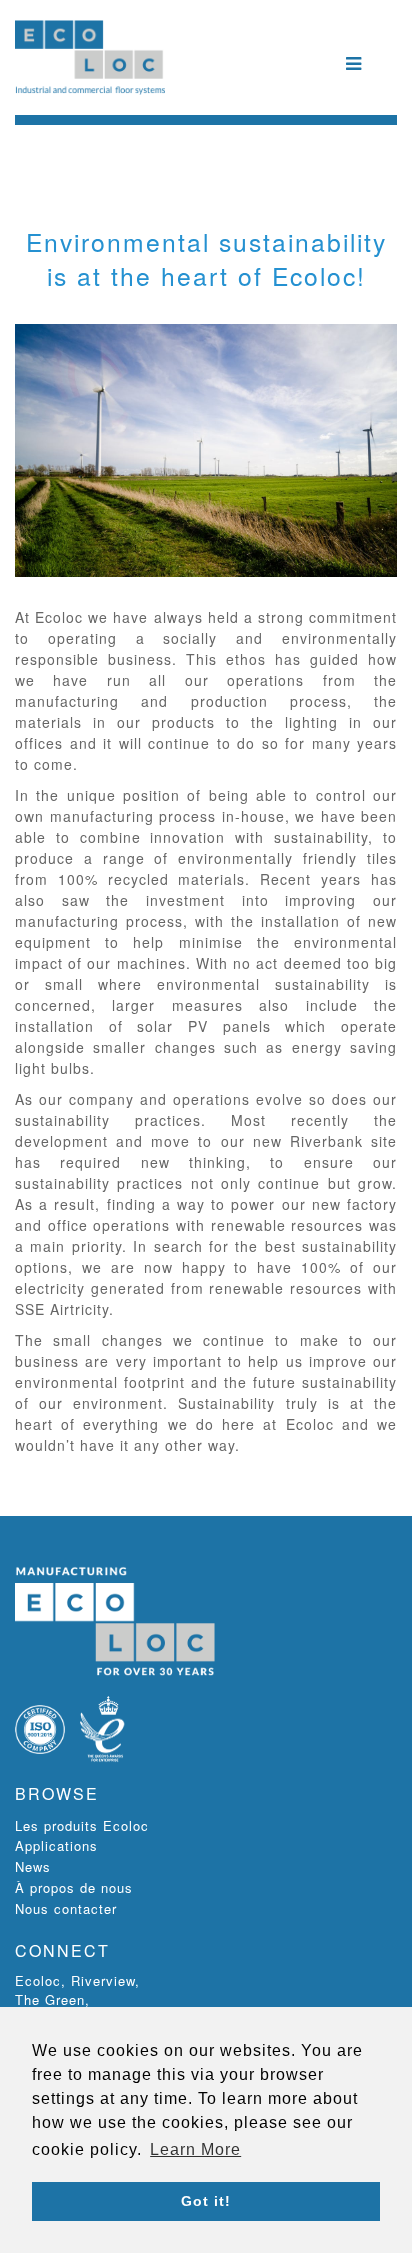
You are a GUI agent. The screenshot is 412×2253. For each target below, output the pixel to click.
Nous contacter (66, 1908)
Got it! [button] (206, 2201)
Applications (56, 1845)
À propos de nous (74, 1887)
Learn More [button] (195, 2149)
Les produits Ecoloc (82, 1825)
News (33, 1866)
